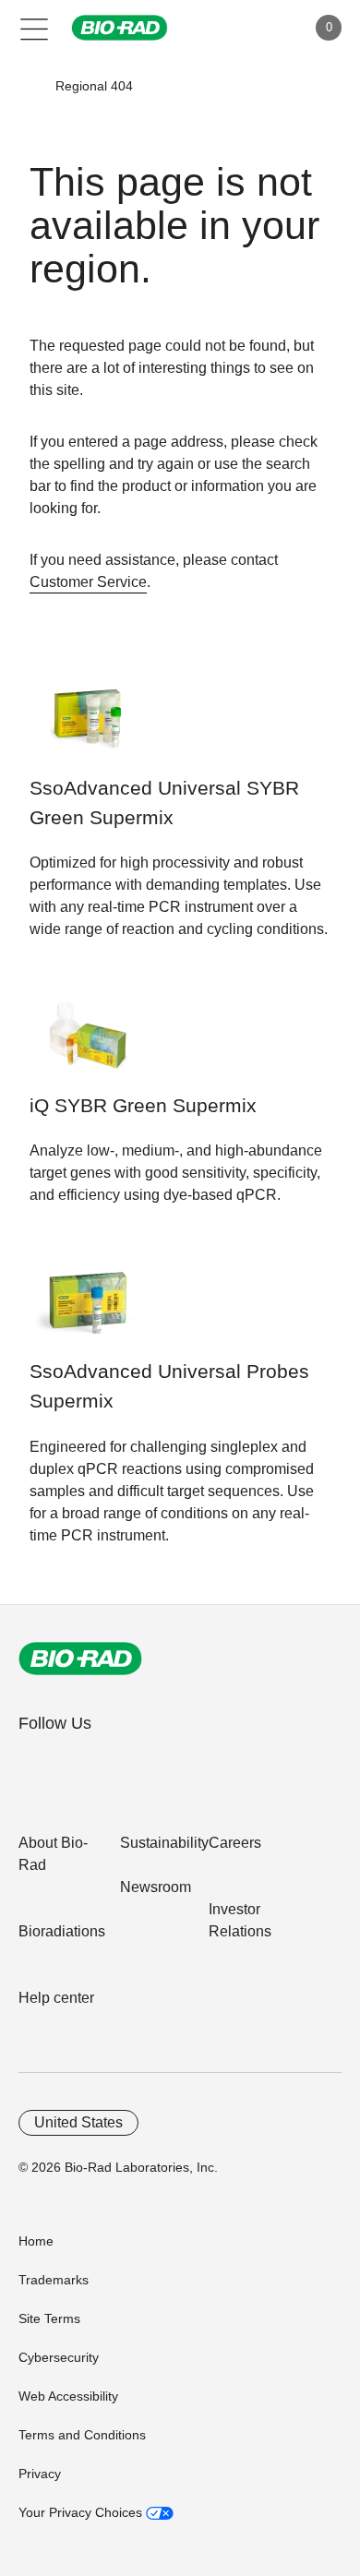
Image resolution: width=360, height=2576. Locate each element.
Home (36, 2241)
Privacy (40, 2474)
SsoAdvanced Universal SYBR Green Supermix (164, 803)
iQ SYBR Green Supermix (143, 1106)
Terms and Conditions (82, 2435)
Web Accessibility (68, 2396)
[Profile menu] (266, 28)
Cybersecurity (59, 2357)
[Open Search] (227, 28)
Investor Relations (240, 1920)
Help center (56, 1998)
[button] (29, 86)
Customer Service (88, 582)
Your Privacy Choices (82, 2512)
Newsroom (156, 1887)
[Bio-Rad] (80, 1659)
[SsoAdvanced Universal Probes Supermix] (87, 1310)
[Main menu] (35, 28)
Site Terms (49, 2318)
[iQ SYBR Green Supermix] (87, 1044)
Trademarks (54, 2280)
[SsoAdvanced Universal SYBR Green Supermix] (87, 727)
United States (78, 2122)
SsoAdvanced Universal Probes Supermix (169, 1386)
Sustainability (164, 1843)
